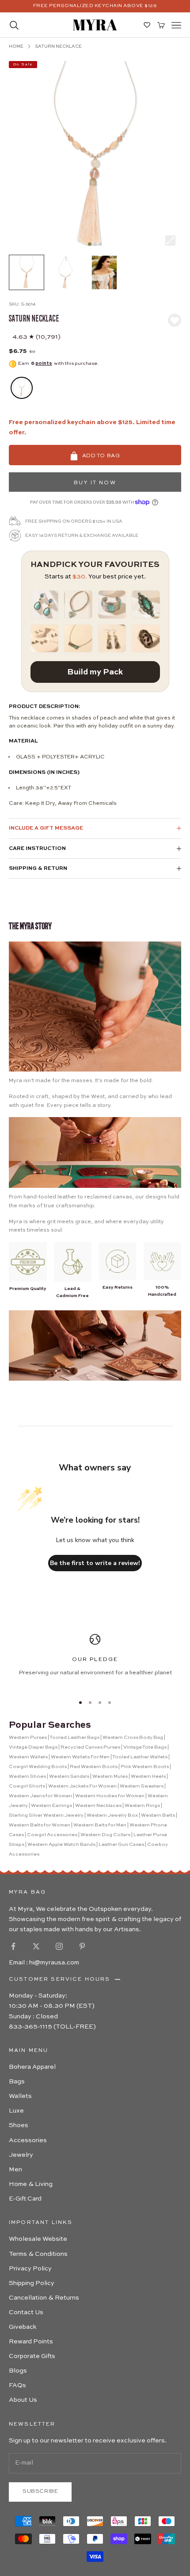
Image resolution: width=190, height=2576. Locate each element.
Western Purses (28, 1738)
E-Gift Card (25, 2199)
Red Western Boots (94, 1767)
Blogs (18, 2371)
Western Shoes (27, 1777)
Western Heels (148, 1777)
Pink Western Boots (145, 1767)
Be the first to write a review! (95, 1563)
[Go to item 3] (104, 272)
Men (15, 2170)
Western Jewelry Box (112, 1816)
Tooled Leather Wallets (140, 1757)
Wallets (20, 2096)
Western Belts (158, 1816)
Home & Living (31, 2184)
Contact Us (26, 2312)
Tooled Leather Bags (74, 1738)
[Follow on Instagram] (59, 1946)
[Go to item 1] (27, 272)
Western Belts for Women (40, 1825)
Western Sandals (69, 1777)
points (44, 364)
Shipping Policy (32, 2283)
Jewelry (21, 2155)
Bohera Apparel (32, 2067)
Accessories (28, 2140)
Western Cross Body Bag (133, 1738)
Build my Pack (95, 672)
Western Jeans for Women (40, 1796)
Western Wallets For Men (80, 1757)
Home (16, 46)
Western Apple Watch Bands (61, 1845)
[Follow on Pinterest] (82, 1946)
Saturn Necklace (58, 46)
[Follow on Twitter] (36, 1946)
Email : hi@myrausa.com (44, 1963)
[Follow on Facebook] (13, 1946)
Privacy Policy (30, 2269)
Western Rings (142, 1806)
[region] (95, 1660)
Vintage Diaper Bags (33, 1747)
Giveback (23, 2327)
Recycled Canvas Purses (90, 1747)
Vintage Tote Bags (145, 1747)
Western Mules (110, 1777)
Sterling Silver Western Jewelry (46, 1816)
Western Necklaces (98, 1806)
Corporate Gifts (32, 2356)
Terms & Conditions (38, 2254)
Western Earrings (51, 1806)
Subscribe (40, 2492)
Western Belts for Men (100, 1825)
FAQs (17, 2385)
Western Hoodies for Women (110, 1796)
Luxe (16, 2111)
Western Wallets (28, 1757)
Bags (17, 2082)
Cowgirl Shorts (27, 1786)
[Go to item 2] (65, 272)
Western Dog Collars (105, 1835)
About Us (23, 2400)
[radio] (21, 388)
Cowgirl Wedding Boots (38, 1767)
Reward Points (31, 2342)
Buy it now (95, 483)
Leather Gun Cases (121, 1845)
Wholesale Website (38, 2239)
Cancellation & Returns (44, 2298)
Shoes (19, 2125)
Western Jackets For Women (82, 1786)
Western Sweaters (142, 1786)
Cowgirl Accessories (52, 1835)
